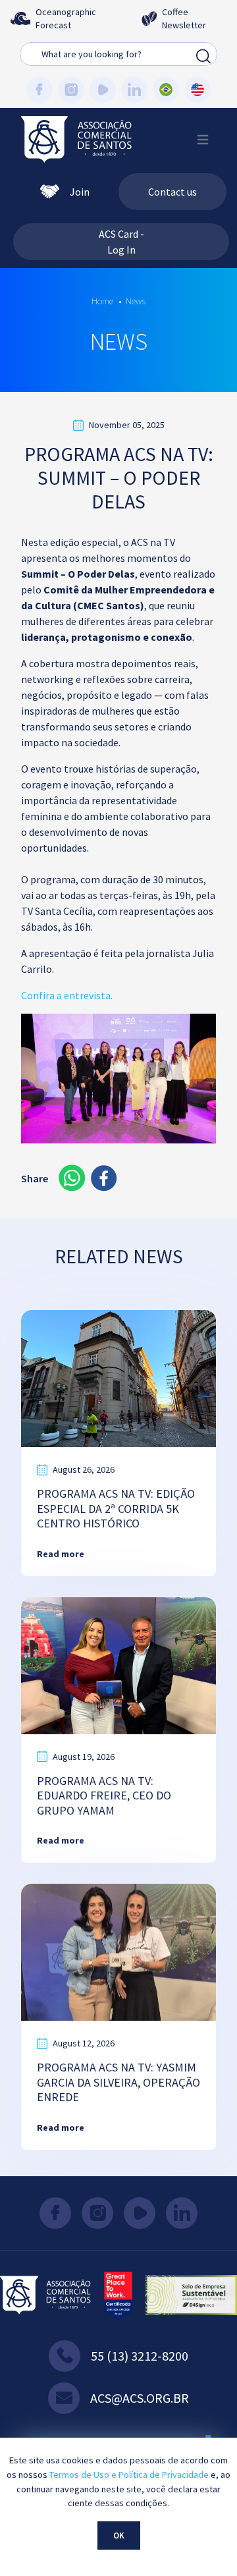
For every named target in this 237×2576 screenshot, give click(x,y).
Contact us (172, 192)
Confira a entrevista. (67, 995)
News (136, 301)
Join (80, 192)
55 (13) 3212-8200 (140, 2356)
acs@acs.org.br (140, 2398)
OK (119, 2535)
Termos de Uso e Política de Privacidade (129, 2475)
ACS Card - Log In (121, 242)
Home (102, 301)
